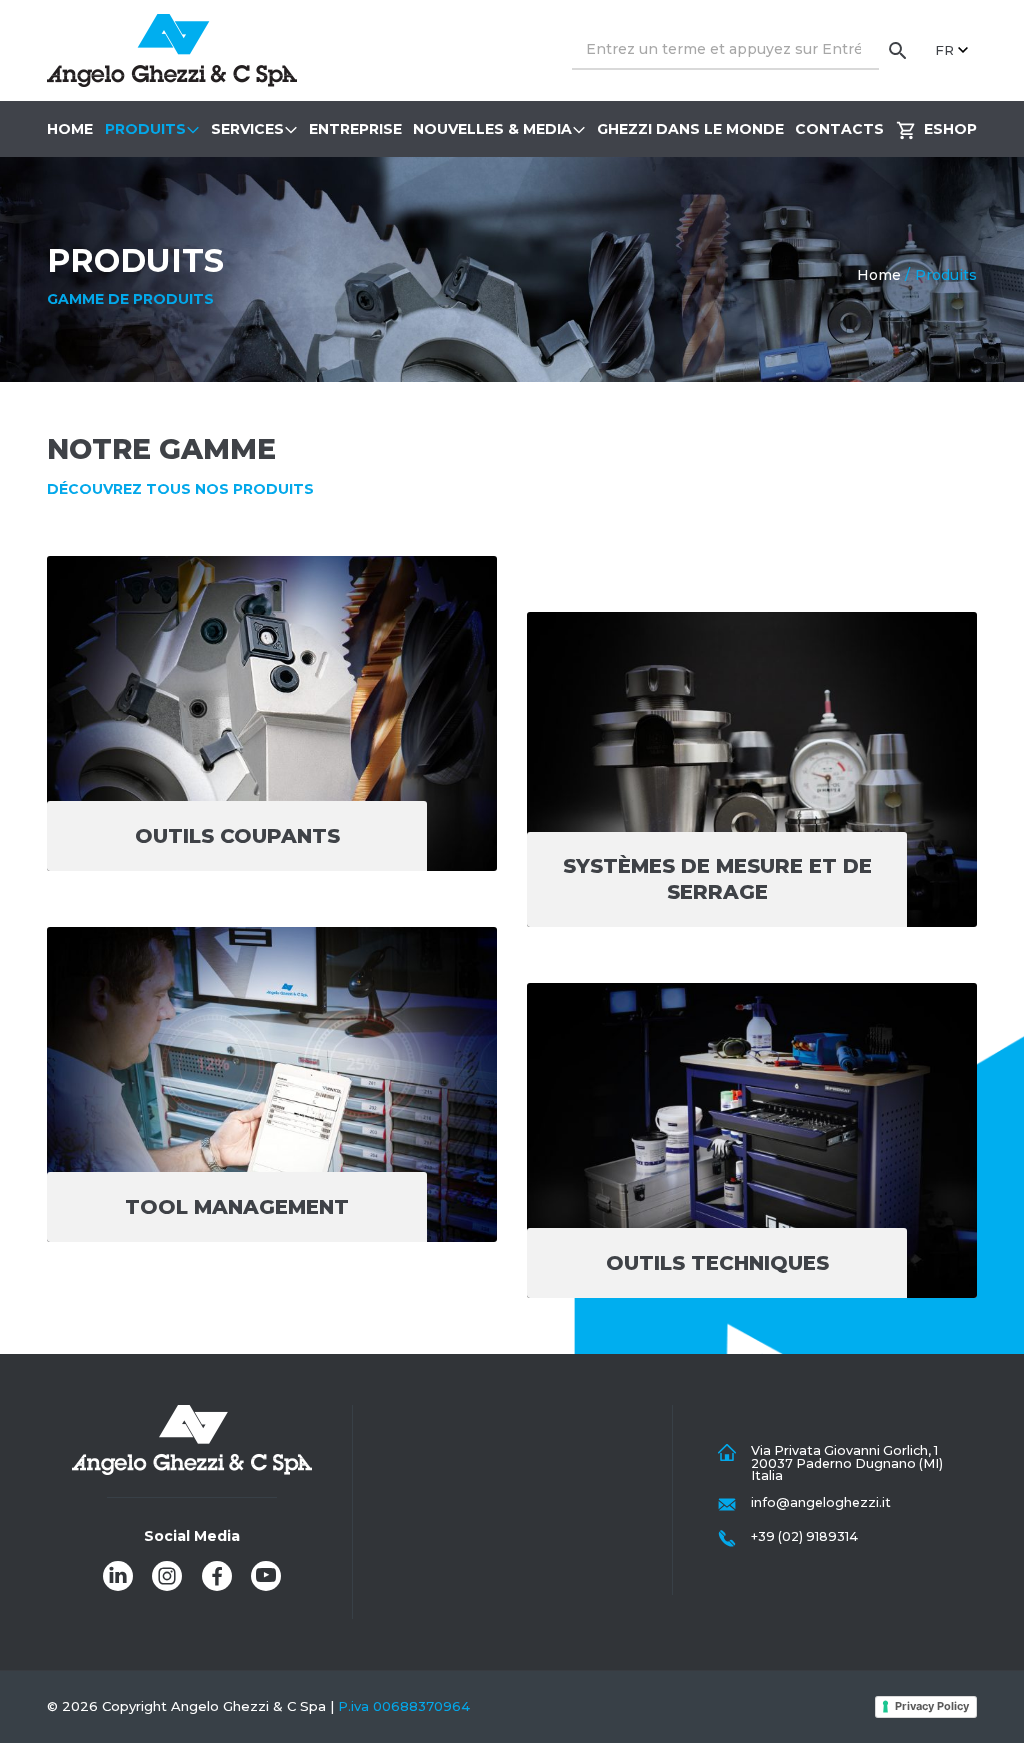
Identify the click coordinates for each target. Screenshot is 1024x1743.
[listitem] (118, 1576)
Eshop (950, 129)
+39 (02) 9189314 (804, 1536)
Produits (145, 129)
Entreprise (355, 129)
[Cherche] (898, 50)
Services (247, 129)
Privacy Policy (932, 1706)
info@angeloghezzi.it (821, 1502)
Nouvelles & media (492, 129)
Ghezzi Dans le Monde (690, 129)
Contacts (839, 129)
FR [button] (944, 50)
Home (70, 129)
